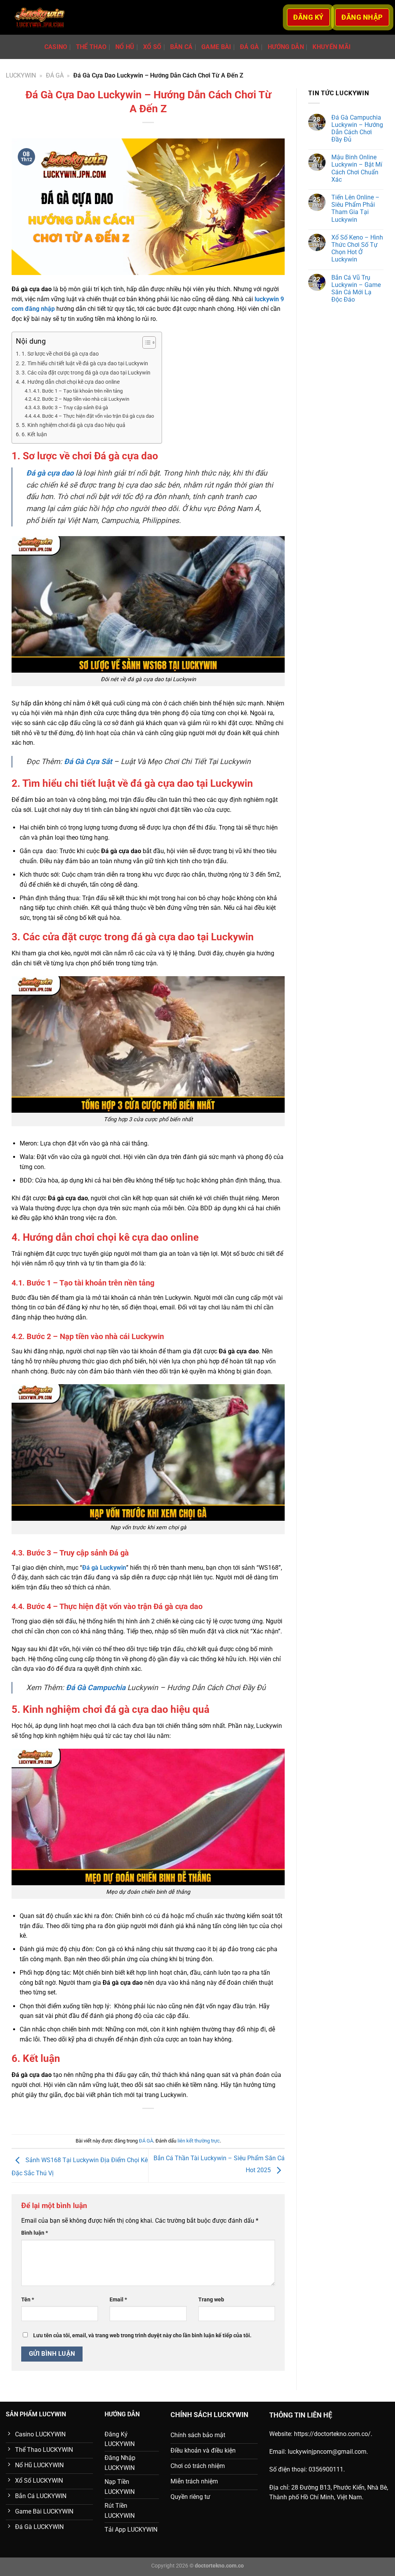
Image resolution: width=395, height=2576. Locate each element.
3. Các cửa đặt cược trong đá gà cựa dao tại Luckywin (86, 373)
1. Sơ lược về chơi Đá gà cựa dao (60, 354)
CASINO (56, 47)
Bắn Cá (181, 47)
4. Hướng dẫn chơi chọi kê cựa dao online (71, 382)
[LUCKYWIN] (40, 18)
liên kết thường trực (199, 2141)
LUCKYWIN (21, 75)
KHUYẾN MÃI (332, 47)
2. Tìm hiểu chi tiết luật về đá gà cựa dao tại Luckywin (85, 364)
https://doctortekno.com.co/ (332, 2434)
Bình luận (35, 2233)
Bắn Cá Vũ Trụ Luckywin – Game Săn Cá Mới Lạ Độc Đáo (356, 289)
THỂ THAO (91, 47)
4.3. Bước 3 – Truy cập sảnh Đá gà (71, 407)
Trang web (211, 2300)
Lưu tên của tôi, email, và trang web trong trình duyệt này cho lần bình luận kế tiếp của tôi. (142, 2336)
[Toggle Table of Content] (145, 342)
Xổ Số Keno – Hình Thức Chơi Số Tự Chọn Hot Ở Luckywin (357, 249)
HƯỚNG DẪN (286, 47)
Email (118, 2300)
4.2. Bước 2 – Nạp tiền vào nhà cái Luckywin (81, 399)
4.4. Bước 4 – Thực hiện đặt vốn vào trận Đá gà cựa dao (94, 416)
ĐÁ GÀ (250, 47)
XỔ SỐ (152, 47)
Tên (28, 2300)
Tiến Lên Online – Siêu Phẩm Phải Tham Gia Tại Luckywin (355, 208)
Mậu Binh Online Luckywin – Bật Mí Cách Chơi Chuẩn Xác (357, 168)
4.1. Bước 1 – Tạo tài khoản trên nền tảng (78, 391)
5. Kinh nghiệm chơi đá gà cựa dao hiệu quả (73, 425)
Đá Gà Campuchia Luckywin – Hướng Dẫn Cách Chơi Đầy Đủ (357, 129)
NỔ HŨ (125, 47)
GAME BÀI (216, 47)
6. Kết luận (34, 434)
